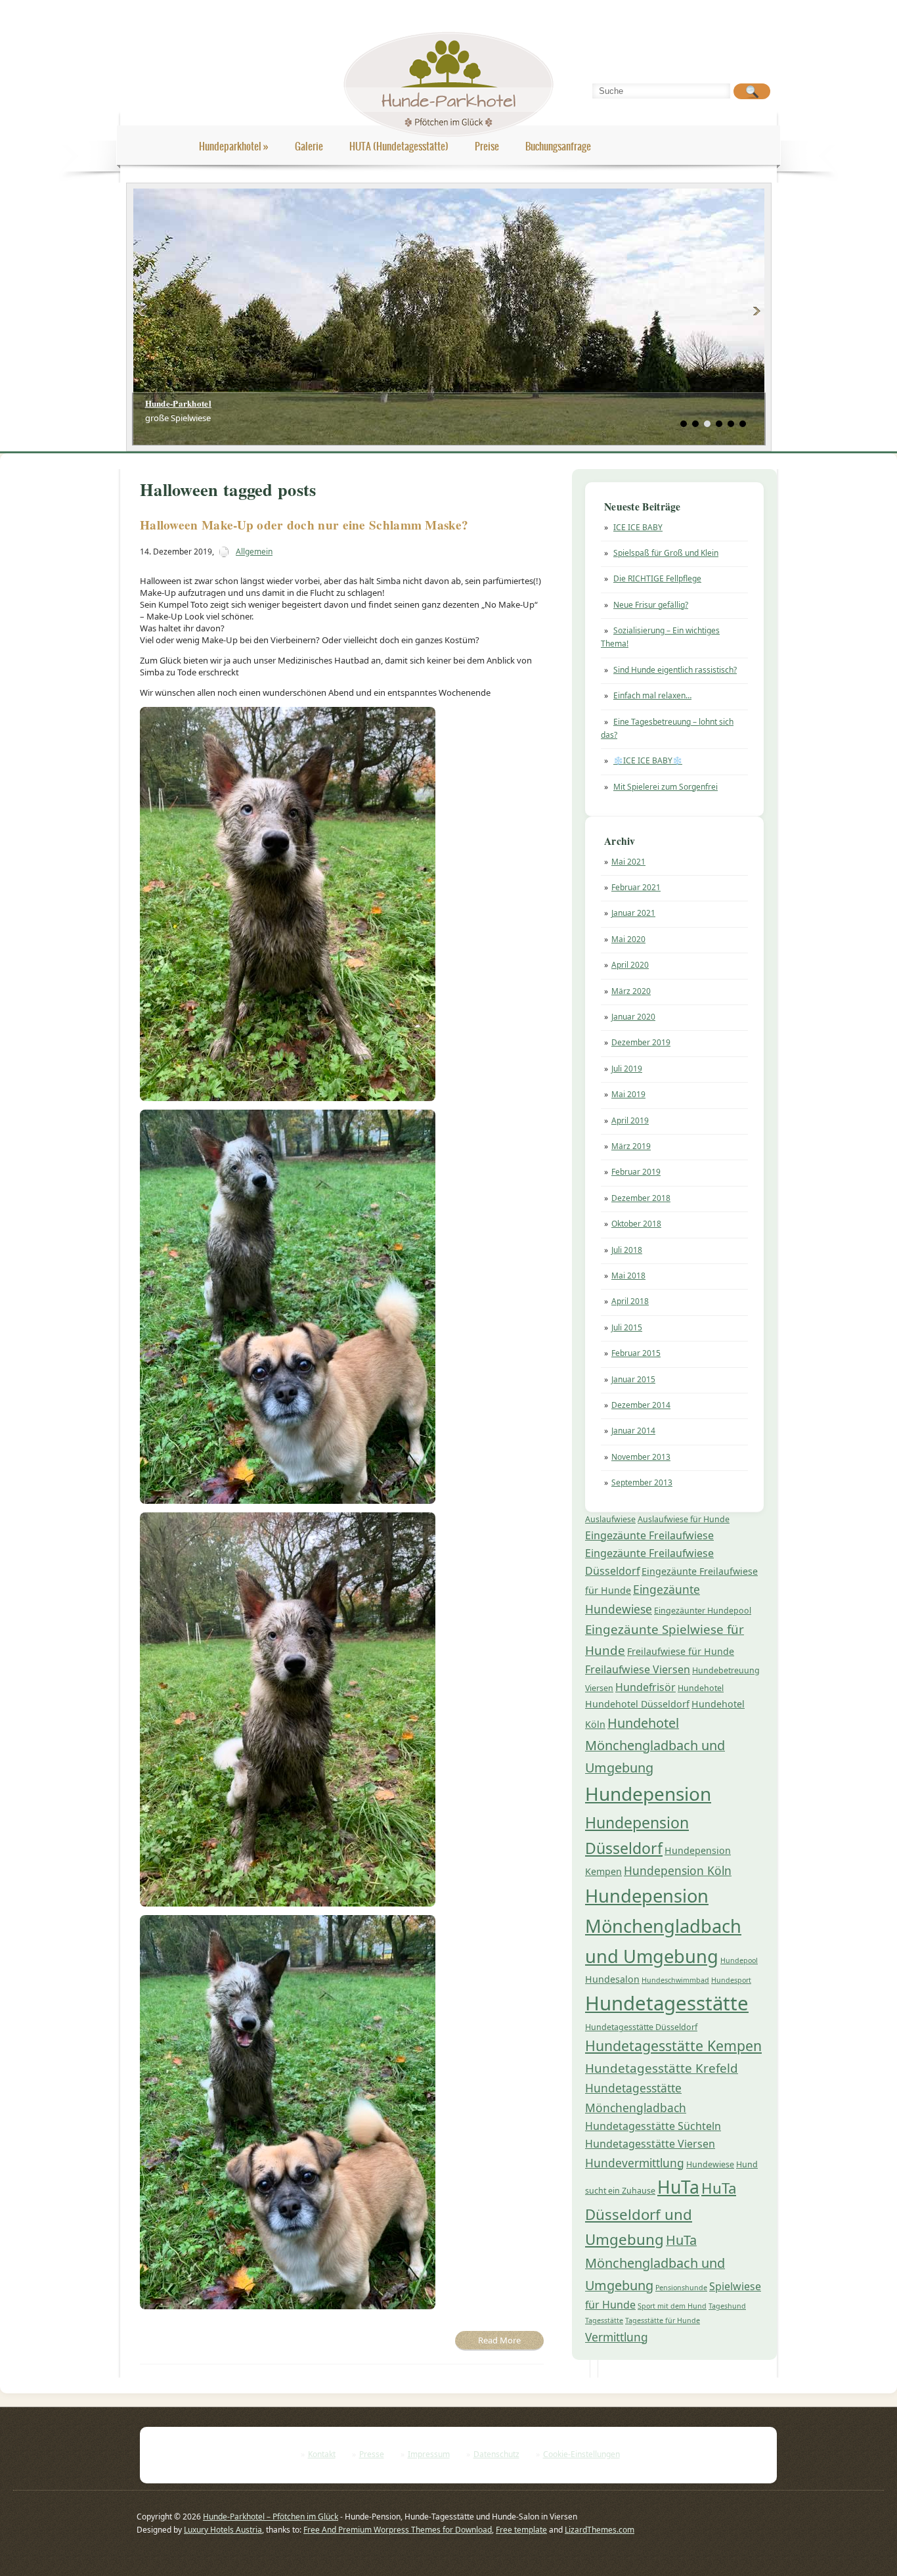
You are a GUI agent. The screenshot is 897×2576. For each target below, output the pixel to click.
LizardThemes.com (600, 2530)
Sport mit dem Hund (672, 2306)
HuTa (678, 2187)
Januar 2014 (633, 1431)
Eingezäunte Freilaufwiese (649, 1535)
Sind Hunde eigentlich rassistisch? (675, 670)
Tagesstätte (604, 2320)
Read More (499, 2340)
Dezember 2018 (641, 1198)
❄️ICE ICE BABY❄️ (648, 760)
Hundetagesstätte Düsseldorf (641, 2027)
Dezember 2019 (641, 1042)
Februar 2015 (636, 1353)
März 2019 (631, 1146)
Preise (487, 146)
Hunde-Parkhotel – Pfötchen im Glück (271, 2517)
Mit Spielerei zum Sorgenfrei (666, 787)
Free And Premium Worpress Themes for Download (398, 2530)
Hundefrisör (645, 1687)
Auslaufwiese (610, 1519)
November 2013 (641, 1457)
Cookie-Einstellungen (581, 2454)
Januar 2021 (633, 913)
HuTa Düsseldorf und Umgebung (661, 2214)
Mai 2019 (628, 1094)
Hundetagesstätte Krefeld (662, 2068)
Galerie (309, 146)
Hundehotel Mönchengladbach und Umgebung (655, 1745)
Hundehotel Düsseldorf (637, 1704)
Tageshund (727, 2306)
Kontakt (322, 2454)
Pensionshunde (681, 2288)
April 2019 (630, 1120)
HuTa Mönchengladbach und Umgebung (655, 2263)
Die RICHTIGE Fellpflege (657, 578)
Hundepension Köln (678, 1870)
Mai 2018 (628, 1276)
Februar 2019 (636, 1172)
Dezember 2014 (641, 1405)
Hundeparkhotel (234, 146)
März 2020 (631, 991)
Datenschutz (496, 2454)
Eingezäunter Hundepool (703, 1611)
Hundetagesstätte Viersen (650, 2144)
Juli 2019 (627, 1069)
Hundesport (731, 1980)
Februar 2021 (636, 887)
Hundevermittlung (635, 2163)
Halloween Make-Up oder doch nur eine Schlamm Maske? (304, 525)
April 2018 (630, 1301)
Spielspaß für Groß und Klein (666, 553)
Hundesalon (612, 1979)
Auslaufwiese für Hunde (684, 1519)
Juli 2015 (627, 1327)
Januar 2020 (633, 1017)
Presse (372, 2454)
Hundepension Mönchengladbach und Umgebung (663, 1926)
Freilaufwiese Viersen (638, 1669)
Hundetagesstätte (667, 2003)
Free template (521, 2530)
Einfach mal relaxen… (652, 695)
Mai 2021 (628, 862)
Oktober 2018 (636, 1224)
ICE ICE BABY (638, 527)
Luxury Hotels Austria (223, 2530)
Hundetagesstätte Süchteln (653, 2126)
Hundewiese (710, 2164)
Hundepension (648, 1794)
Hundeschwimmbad (675, 1980)
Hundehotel (701, 1688)
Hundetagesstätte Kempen (673, 2045)
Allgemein (254, 552)
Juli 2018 (627, 1250)
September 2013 (642, 1482)
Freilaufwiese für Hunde (681, 1651)
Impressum (429, 2454)
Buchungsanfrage (558, 146)
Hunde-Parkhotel (179, 403)
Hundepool (739, 1960)
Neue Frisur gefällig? (651, 605)
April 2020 (630, 965)
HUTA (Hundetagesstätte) (399, 146)
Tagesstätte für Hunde (663, 2320)
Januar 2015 (633, 1379)
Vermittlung (617, 2337)
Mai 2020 (628, 939)
